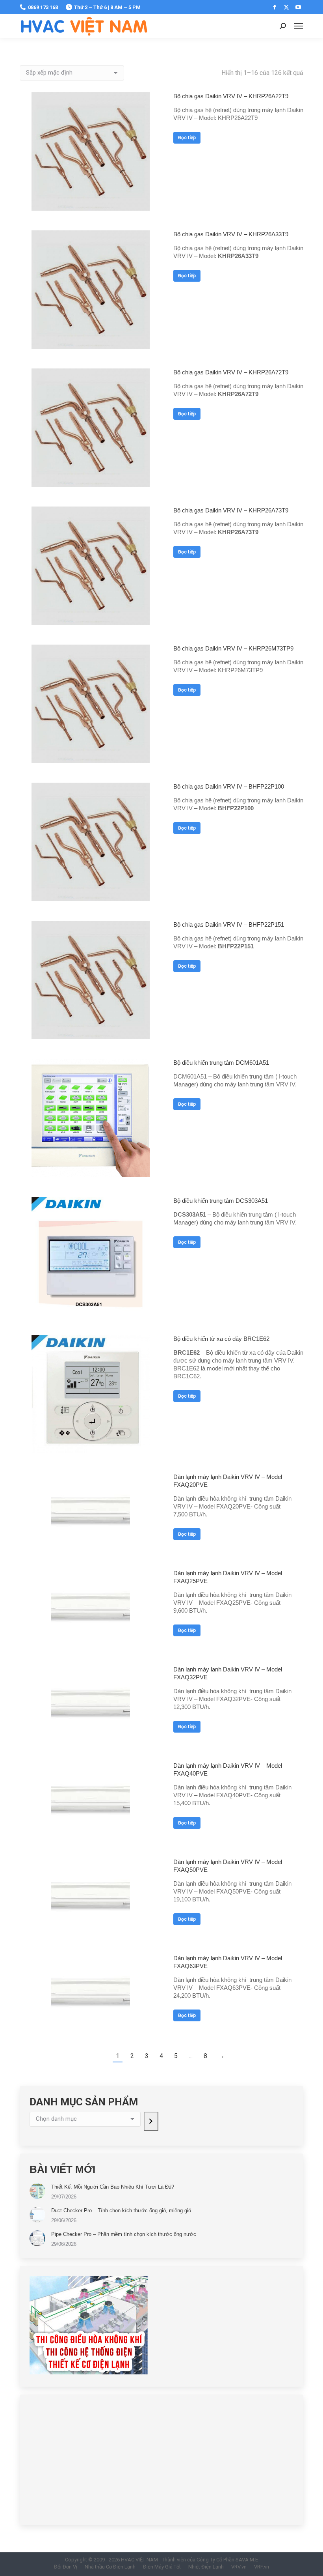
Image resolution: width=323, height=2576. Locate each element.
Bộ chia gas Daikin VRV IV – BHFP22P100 (229, 786)
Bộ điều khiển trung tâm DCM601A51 (221, 1063)
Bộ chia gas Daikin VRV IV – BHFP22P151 (229, 924)
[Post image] (37, 2191)
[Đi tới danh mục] (151, 2121)
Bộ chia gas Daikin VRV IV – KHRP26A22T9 (231, 96)
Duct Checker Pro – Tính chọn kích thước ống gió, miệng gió (121, 2211)
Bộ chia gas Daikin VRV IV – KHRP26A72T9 (231, 372)
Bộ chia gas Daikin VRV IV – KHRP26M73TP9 (233, 648)
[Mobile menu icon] (299, 26)
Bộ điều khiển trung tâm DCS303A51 (221, 1201)
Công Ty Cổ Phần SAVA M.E (227, 2560)
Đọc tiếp (187, 138)
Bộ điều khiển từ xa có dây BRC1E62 (221, 1339)
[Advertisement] (161, 2460)
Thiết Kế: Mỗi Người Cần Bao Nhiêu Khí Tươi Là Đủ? (113, 2187)
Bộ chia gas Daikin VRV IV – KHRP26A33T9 (231, 234)
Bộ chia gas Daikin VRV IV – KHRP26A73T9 (231, 510)
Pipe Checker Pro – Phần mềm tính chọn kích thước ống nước (124, 2234)
